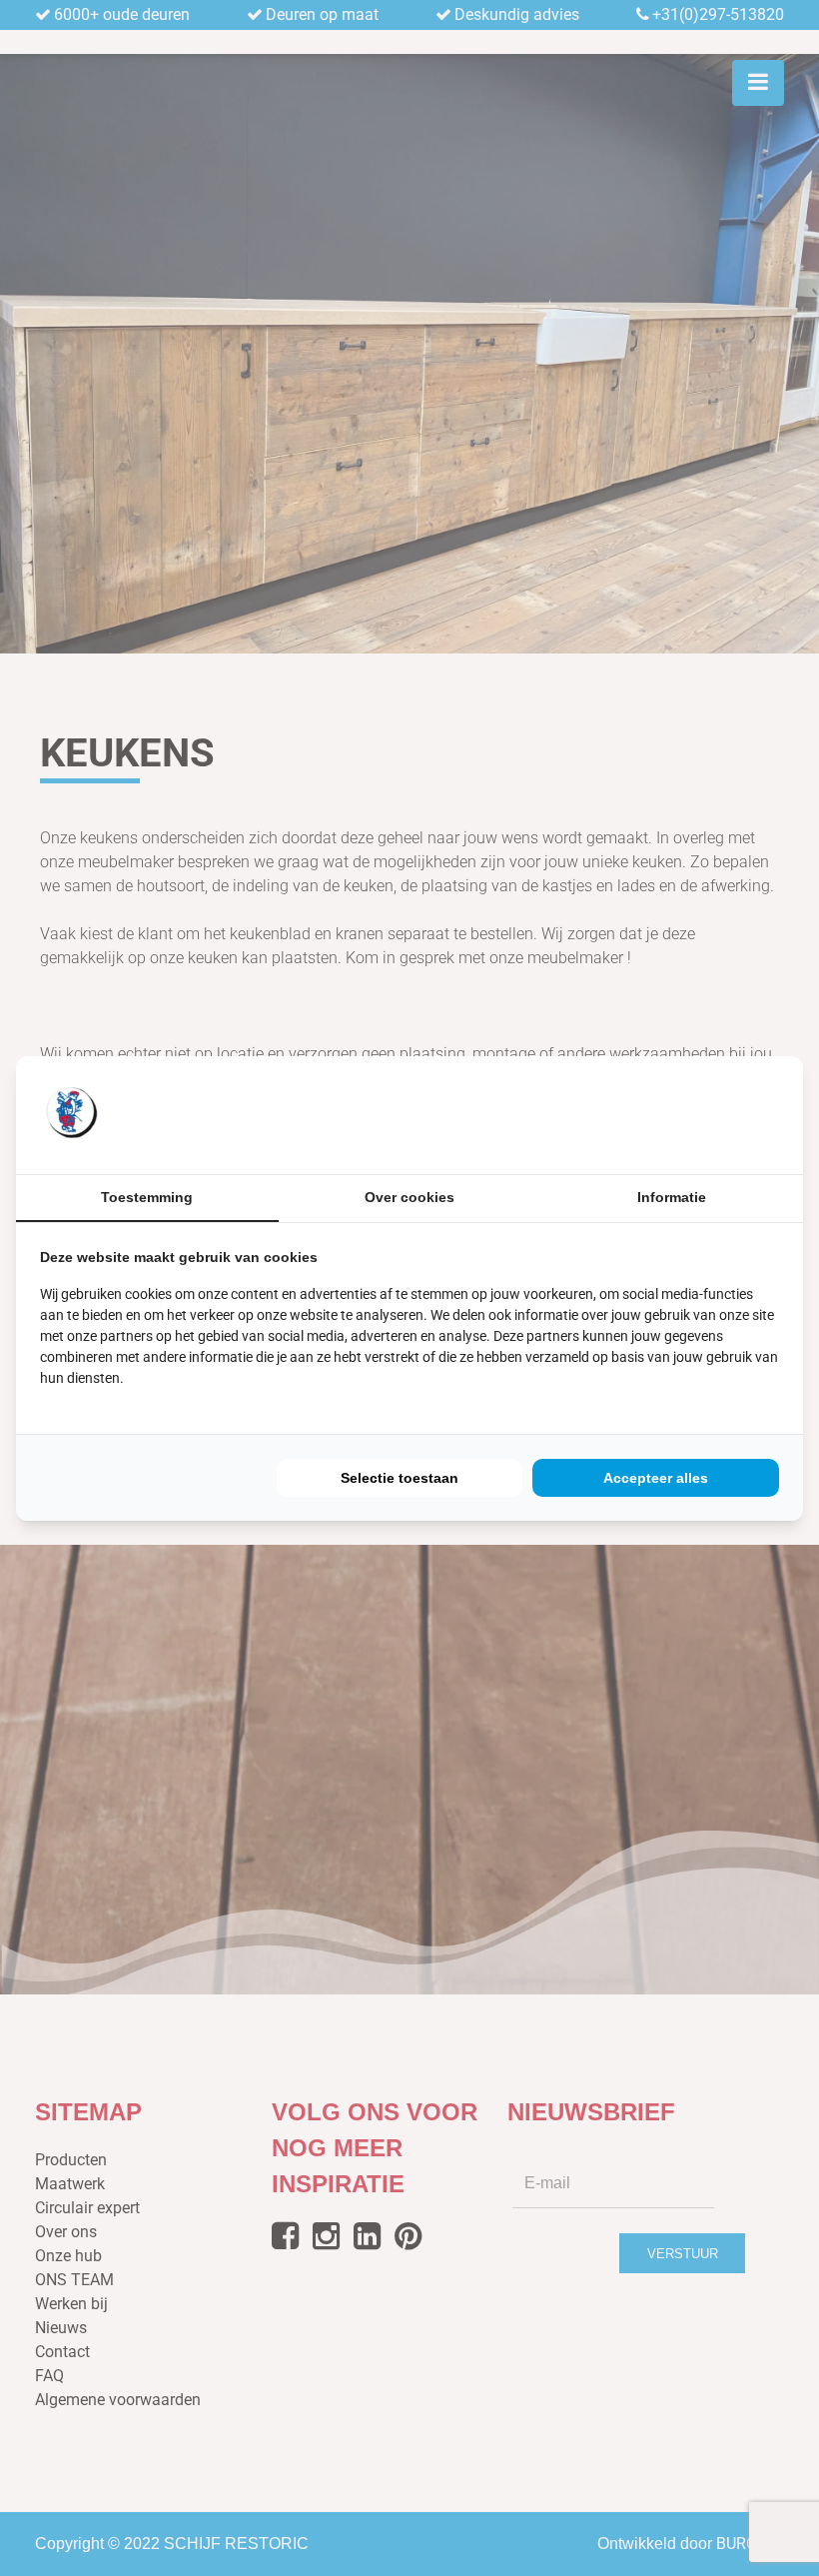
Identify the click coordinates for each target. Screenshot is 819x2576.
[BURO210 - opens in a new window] (704, 1114)
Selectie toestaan (400, 1478)
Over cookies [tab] (409, 1197)
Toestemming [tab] (147, 1197)
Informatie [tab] (672, 1197)
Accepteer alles (656, 1478)
